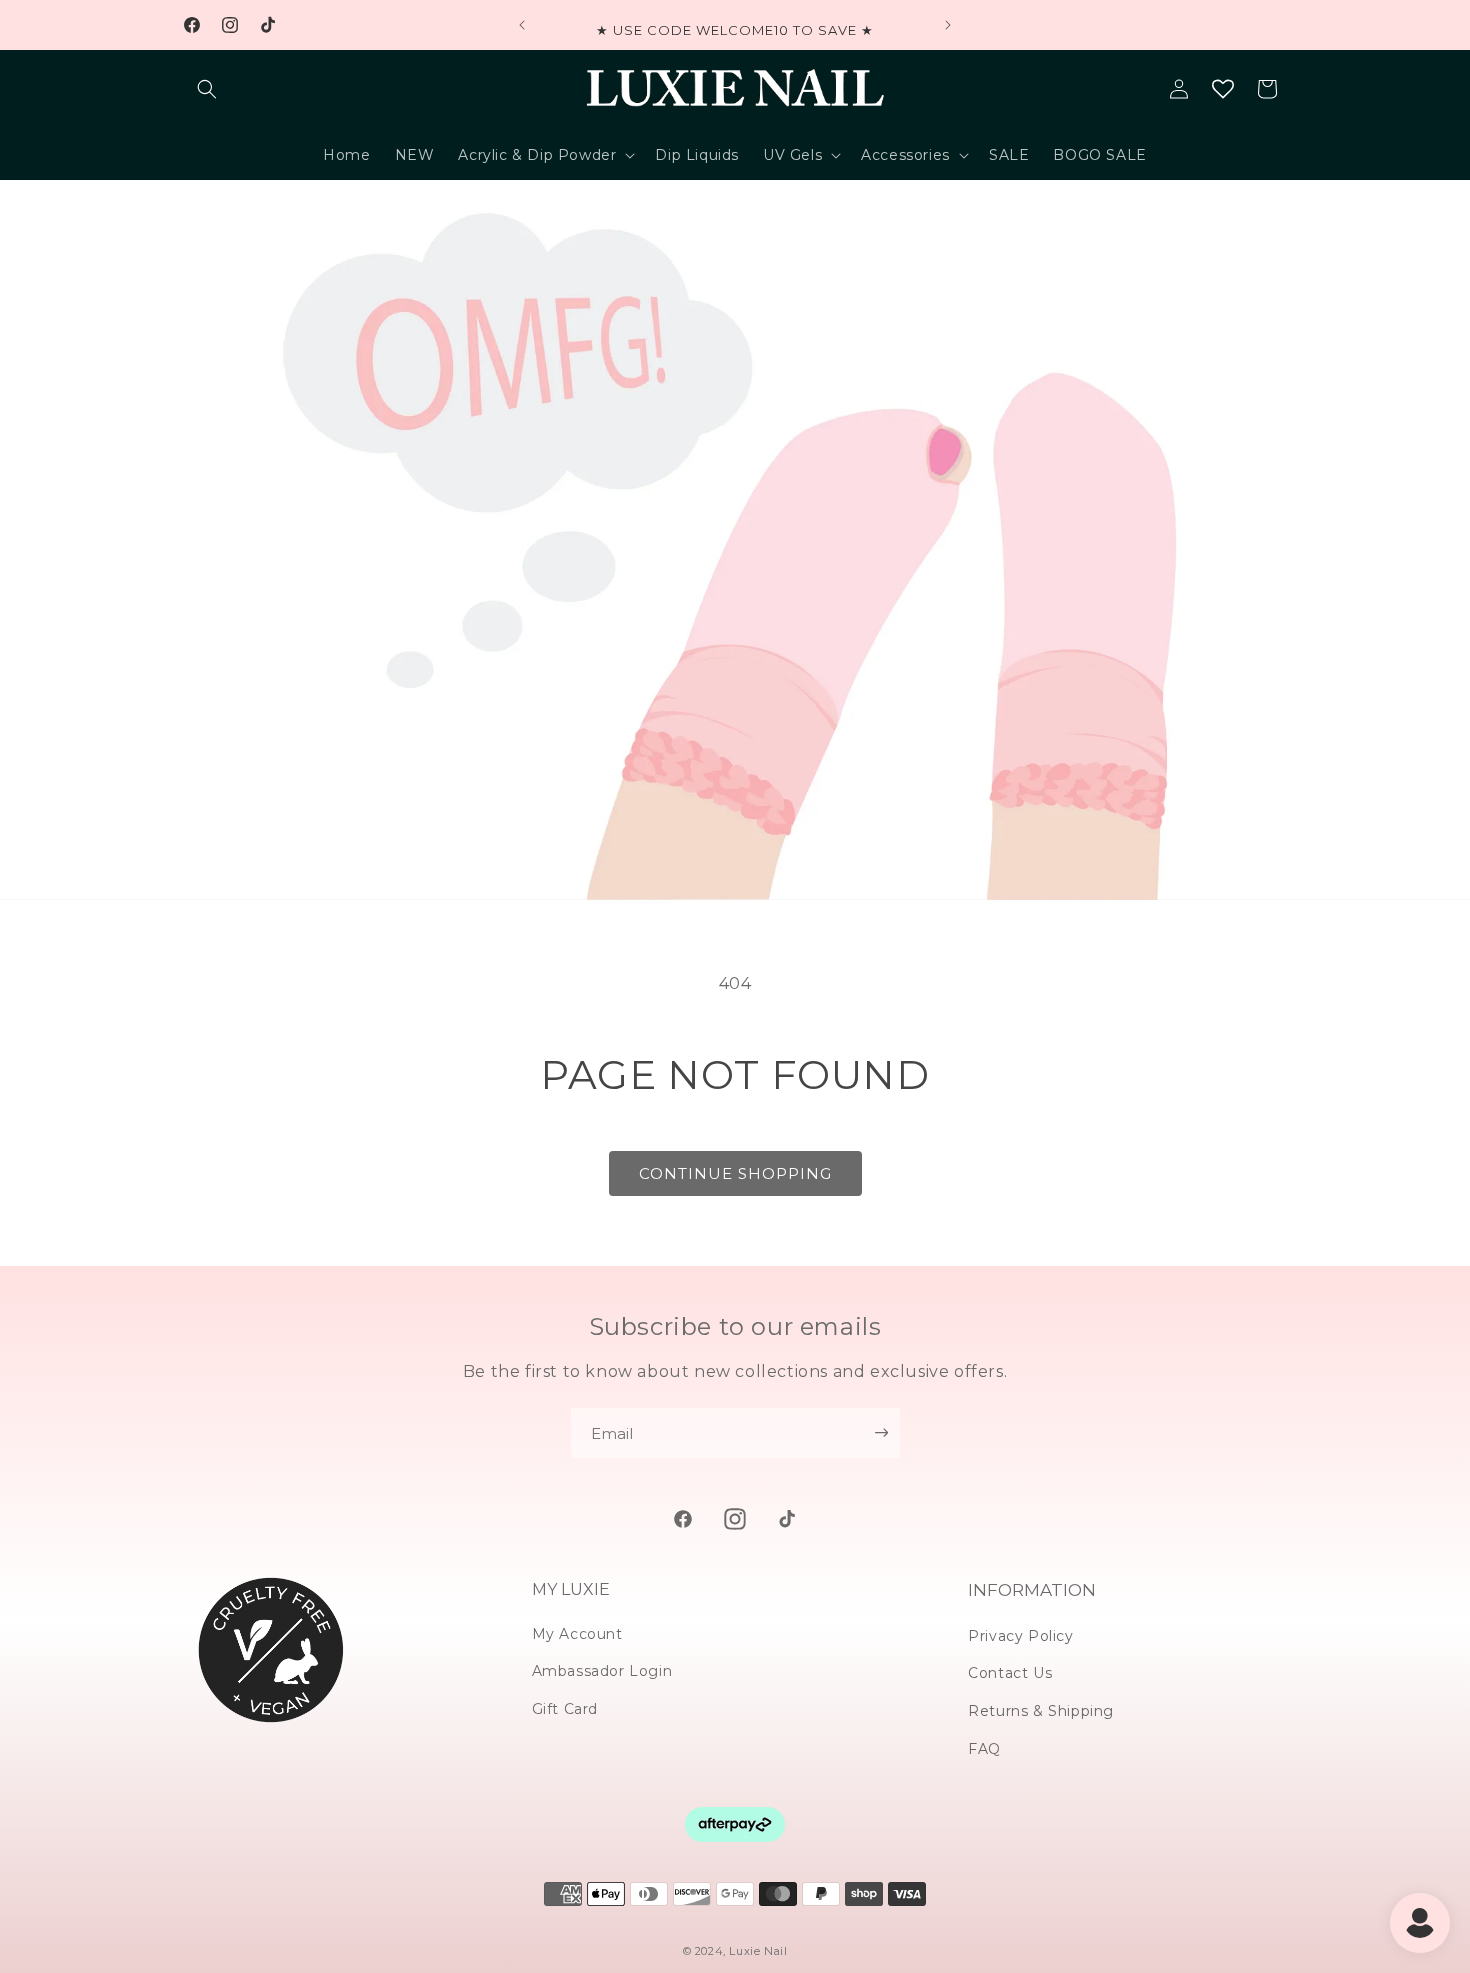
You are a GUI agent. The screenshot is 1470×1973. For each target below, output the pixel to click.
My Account (577, 1634)
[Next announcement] (948, 25)
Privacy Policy (1020, 1636)
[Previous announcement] (522, 25)
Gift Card (565, 1709)
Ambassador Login (602, 1671)
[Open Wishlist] (1223, 89)
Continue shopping (735, 1173)
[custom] (683, 1519)
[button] (207, 89)
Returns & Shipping (1041, 1711)
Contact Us (1010, 1673)
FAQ (984, 1749)
